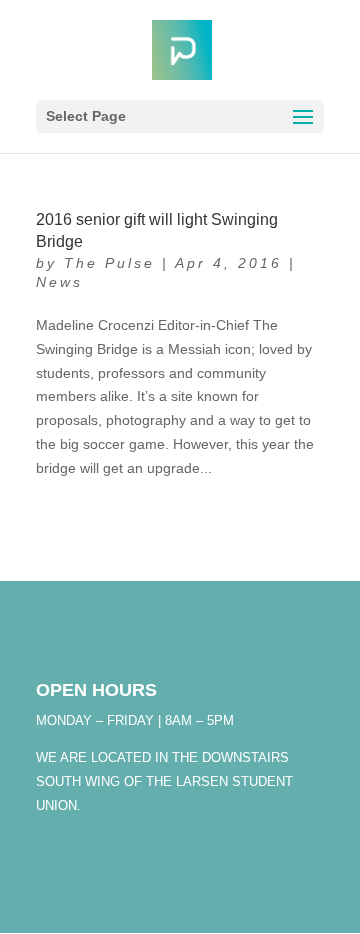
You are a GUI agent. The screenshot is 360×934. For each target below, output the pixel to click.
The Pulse (109, 263)
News (59, 282)
